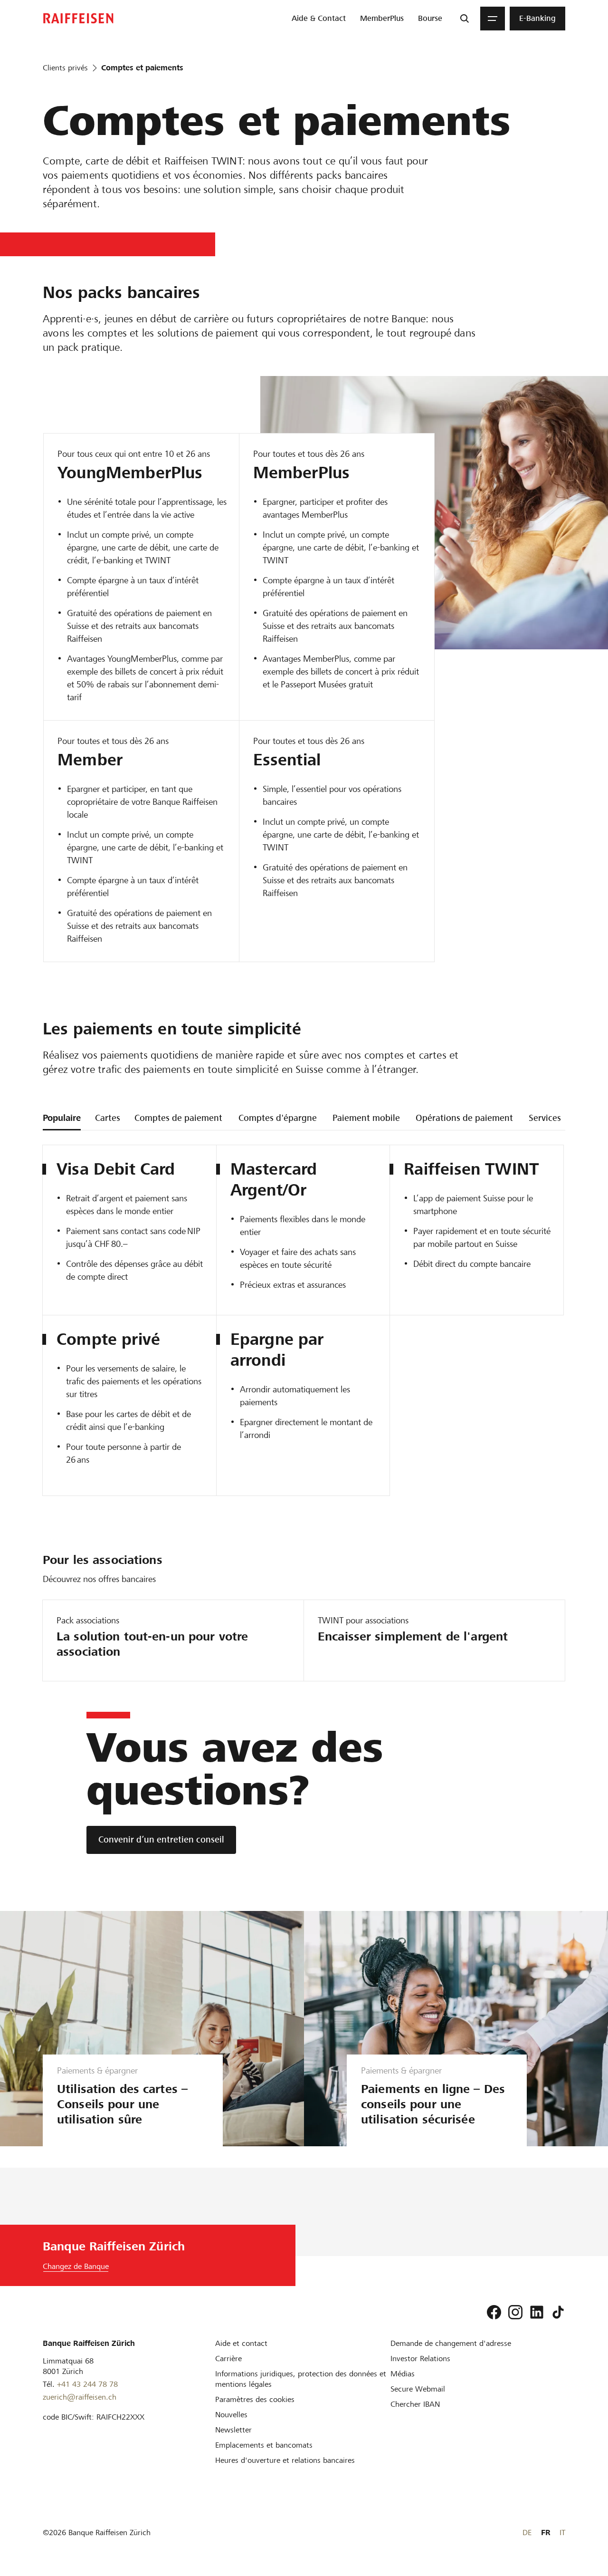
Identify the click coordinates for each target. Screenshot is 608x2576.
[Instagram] (515, 2312)
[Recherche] (465, 19)
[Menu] (493, 19)
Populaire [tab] (62, 1118)
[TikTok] (558, 2312)
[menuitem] (319, 19)
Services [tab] (545, 1118)
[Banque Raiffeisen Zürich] (78, 18)
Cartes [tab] (108, 1118)
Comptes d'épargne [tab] (278, 1118)
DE (527, 2533)
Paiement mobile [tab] (366, 1118)
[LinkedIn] (537, 2312)
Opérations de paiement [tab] (464, 1118)
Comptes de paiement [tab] (178, 1118)
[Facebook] (494, 2312)
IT (562, 2533)
